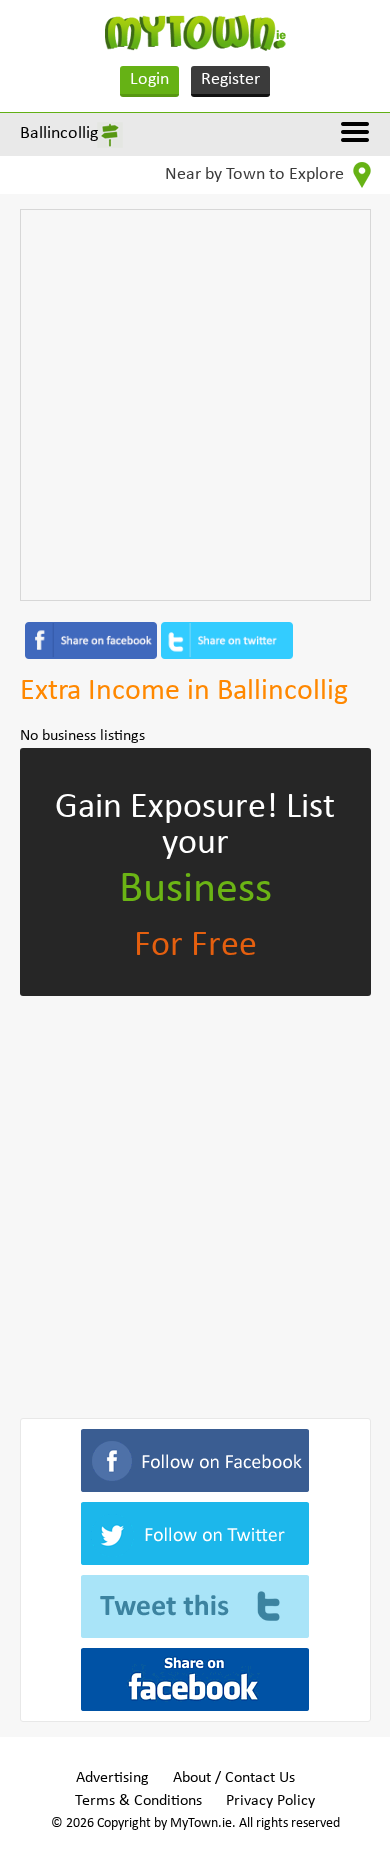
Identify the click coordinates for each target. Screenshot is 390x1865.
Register (230, 79)
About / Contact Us (234, 1778)
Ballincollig (59, 133)
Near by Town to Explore (256, 174)
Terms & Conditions (138, 1801)
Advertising (112, 1778)
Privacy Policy (270, 1801)
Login (149, 79)
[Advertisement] (195, 405)
